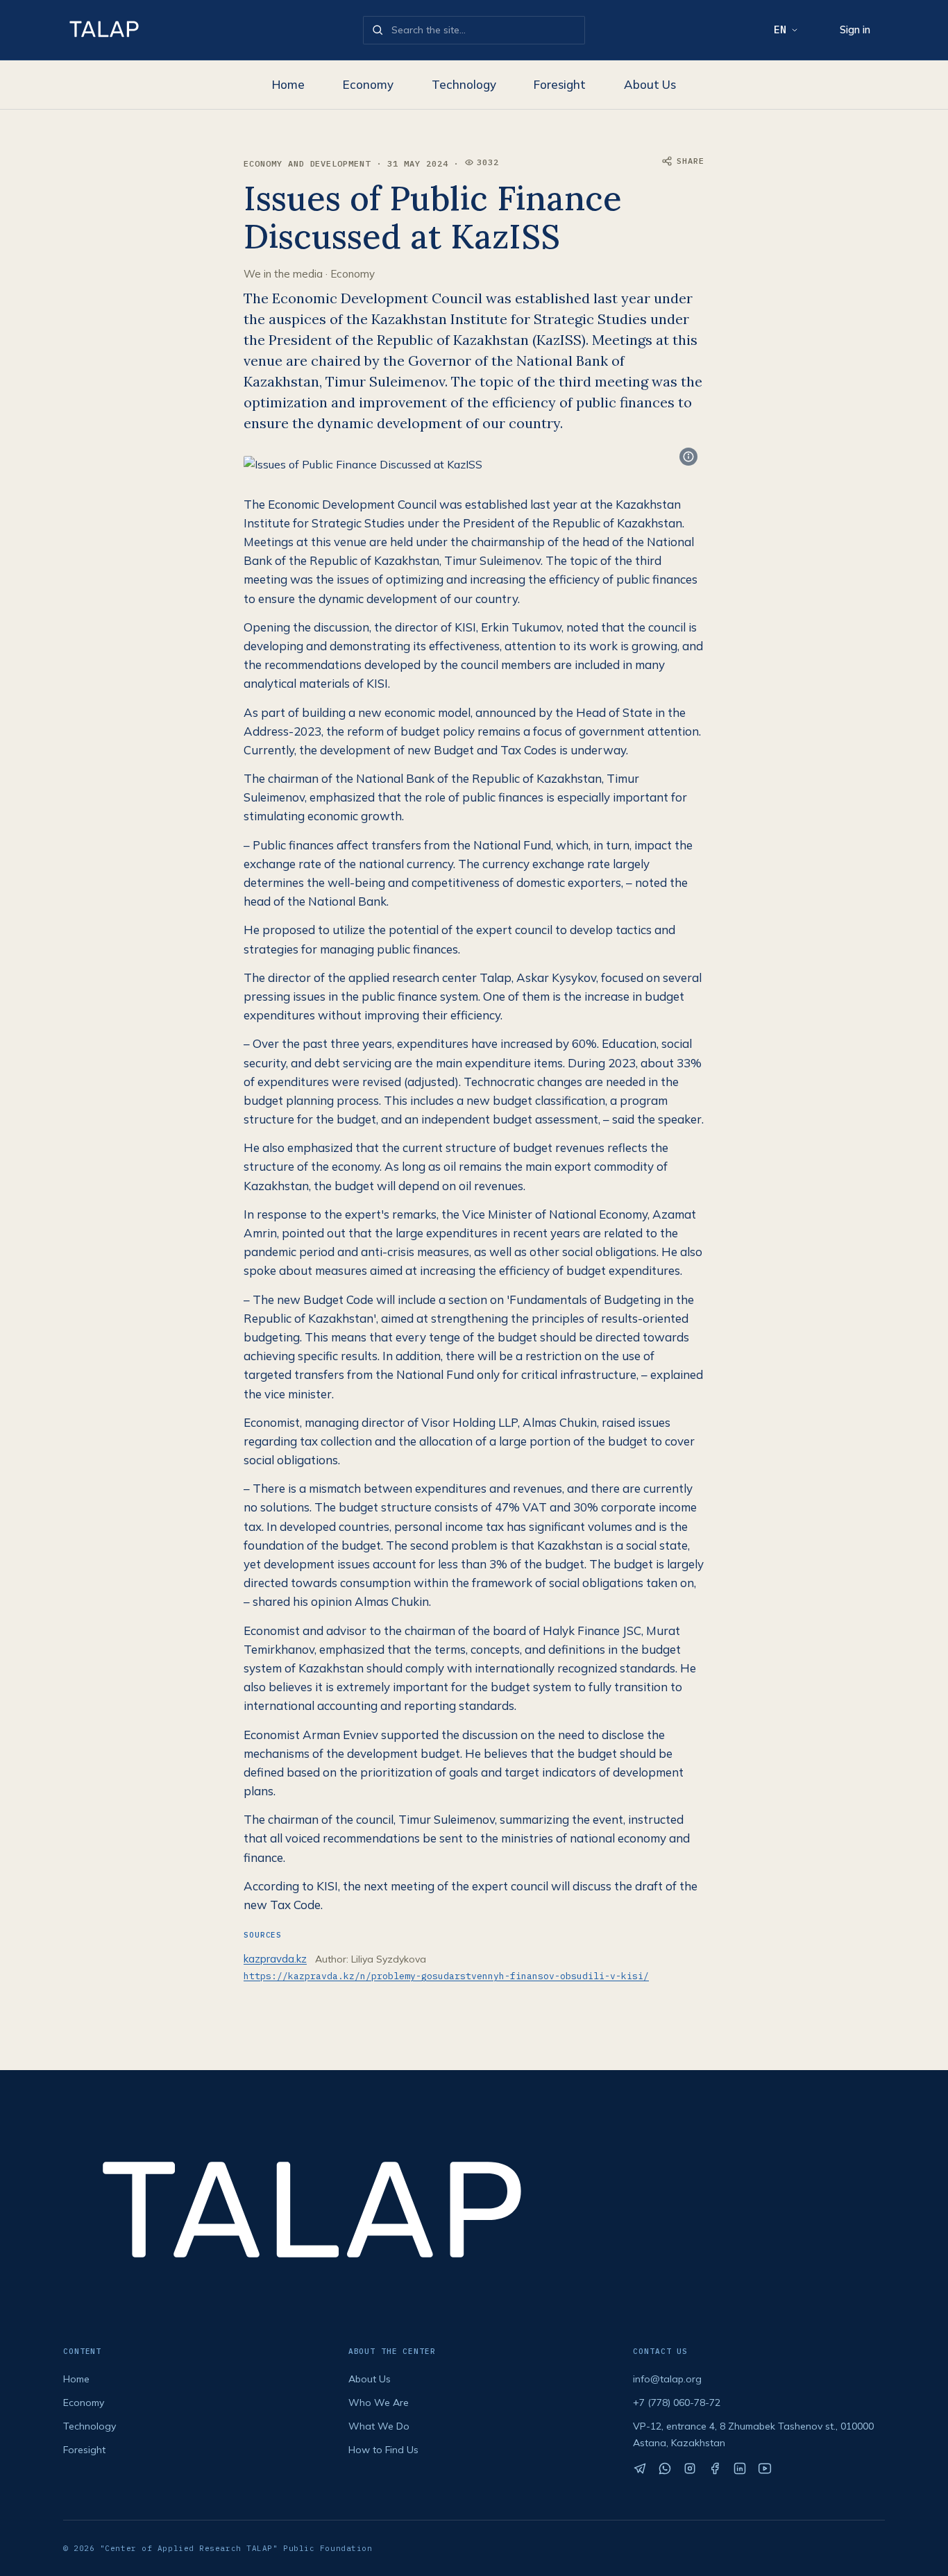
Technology (464, 84)
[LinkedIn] (740, 2468)
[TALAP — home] (208, 30)
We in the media (283, 274)
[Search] (378, 30)
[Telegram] (640, 2468)
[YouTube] (765, 2468)
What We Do (379, 2426)
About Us (650, 84)
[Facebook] (715, 2468)
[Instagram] (690, 2468)
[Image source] (688, 457)
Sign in (855, 29)
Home (288, 84)
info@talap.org (667, 2379)
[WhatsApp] (665, 2468)
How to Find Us (383, 2450)
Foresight (560, 84)
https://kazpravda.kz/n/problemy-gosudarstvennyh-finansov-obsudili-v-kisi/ (446, 1976)
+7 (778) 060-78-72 (677, 2403)
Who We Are (379, 2403)
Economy (368, 84)
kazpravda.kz (275, 1959)
